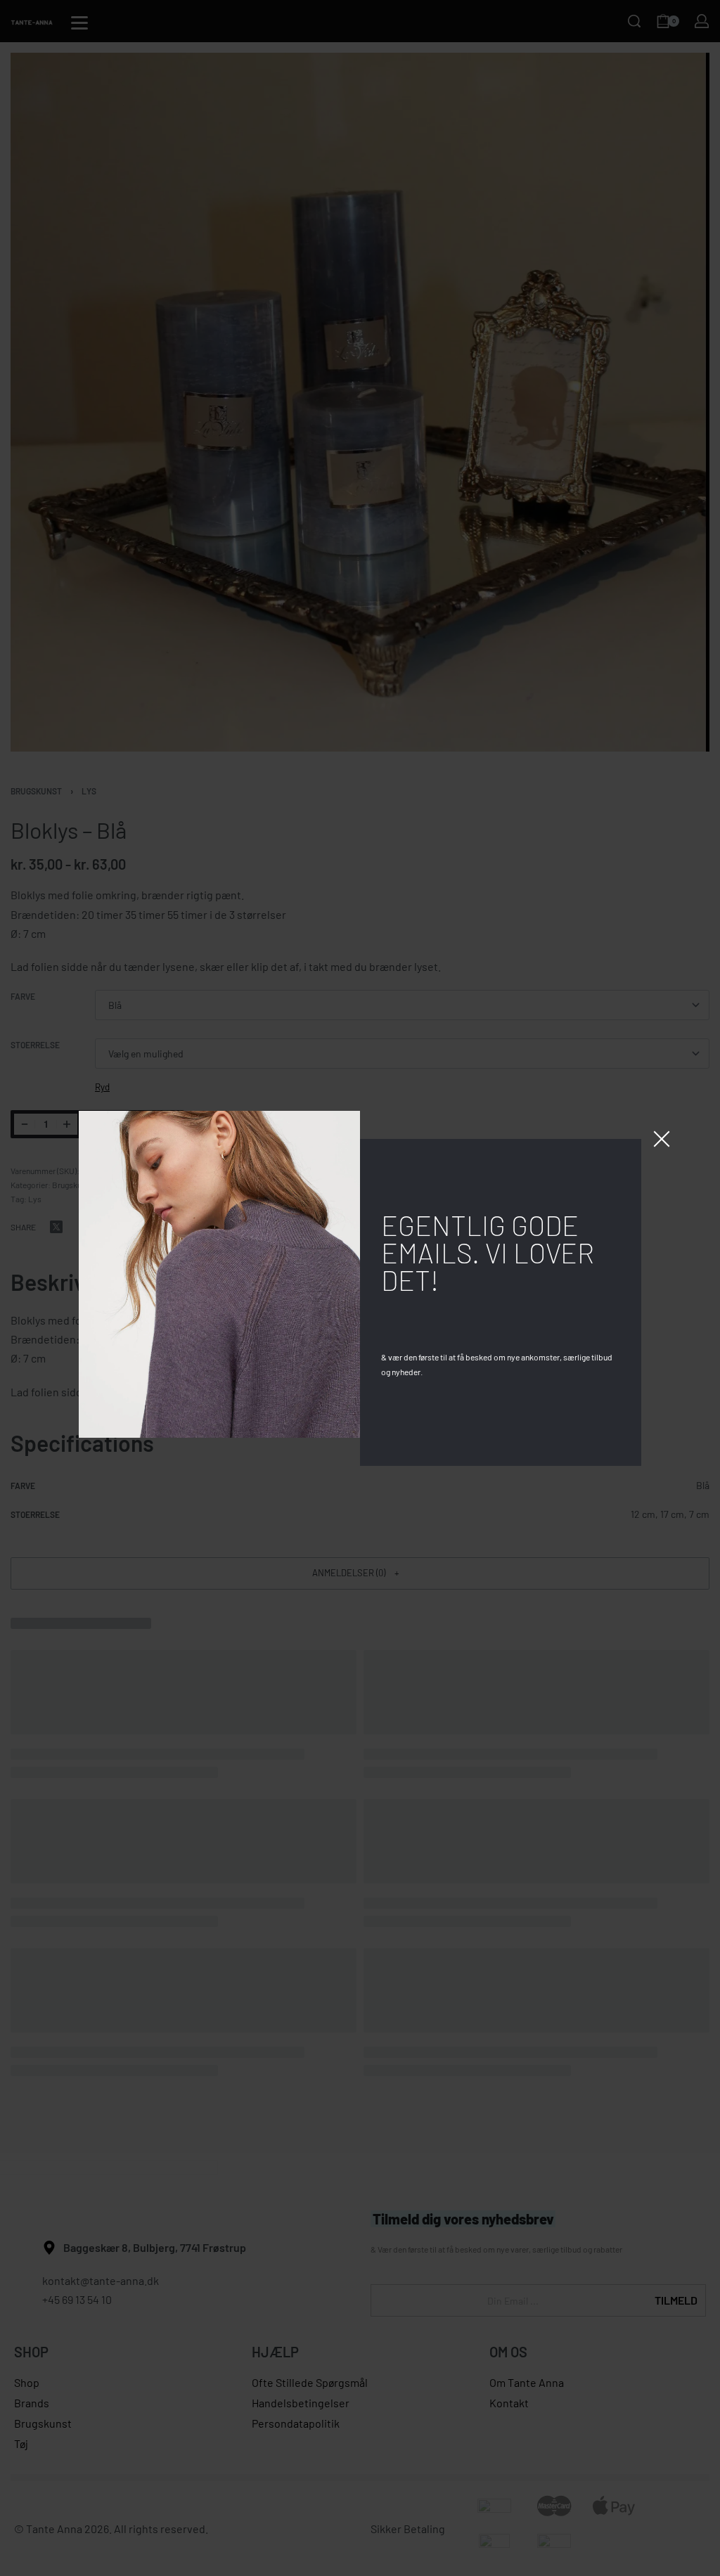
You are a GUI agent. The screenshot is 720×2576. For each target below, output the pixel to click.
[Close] (662, 1139)
